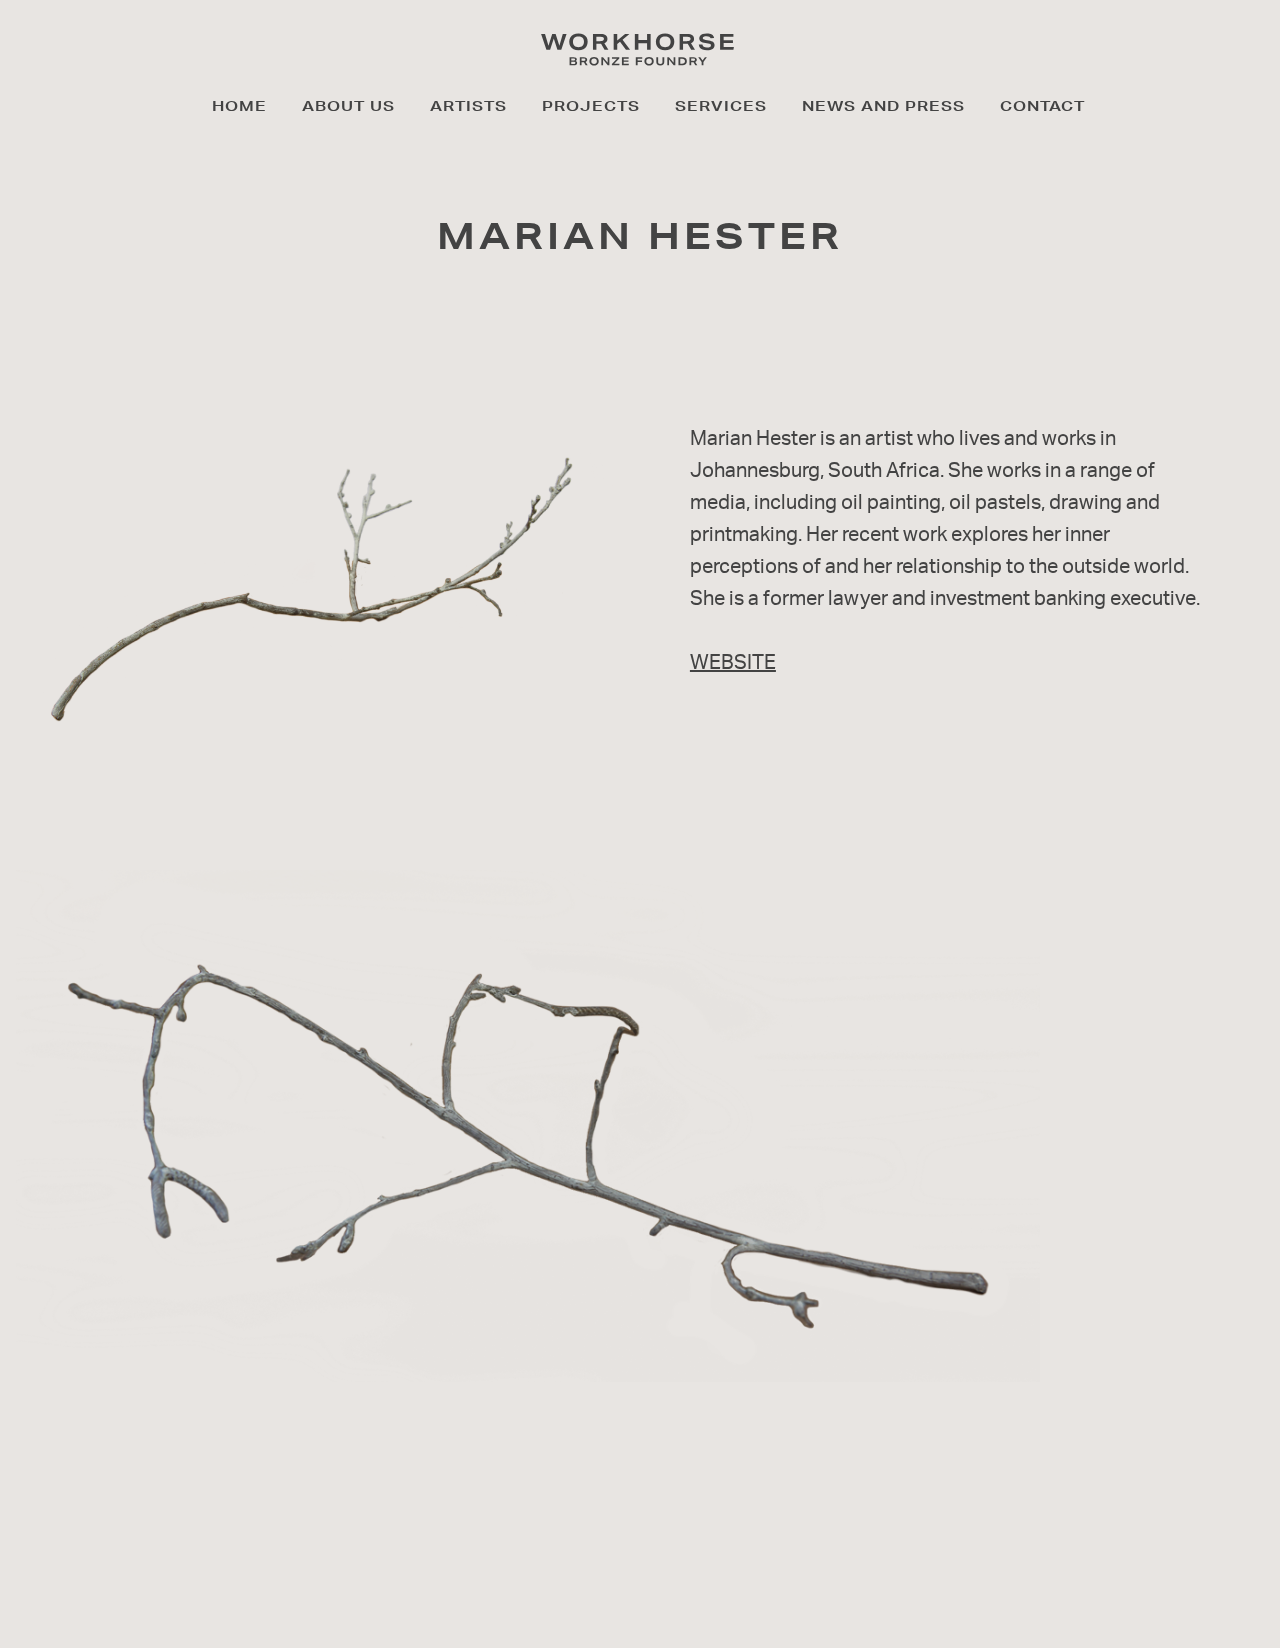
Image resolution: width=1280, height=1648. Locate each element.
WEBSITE (733, 661)
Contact (1042, 106)
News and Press (883, 106)
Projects (591, 106)
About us (348, 106)
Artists (468, 106)
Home (239, 106)
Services (721, 106)
